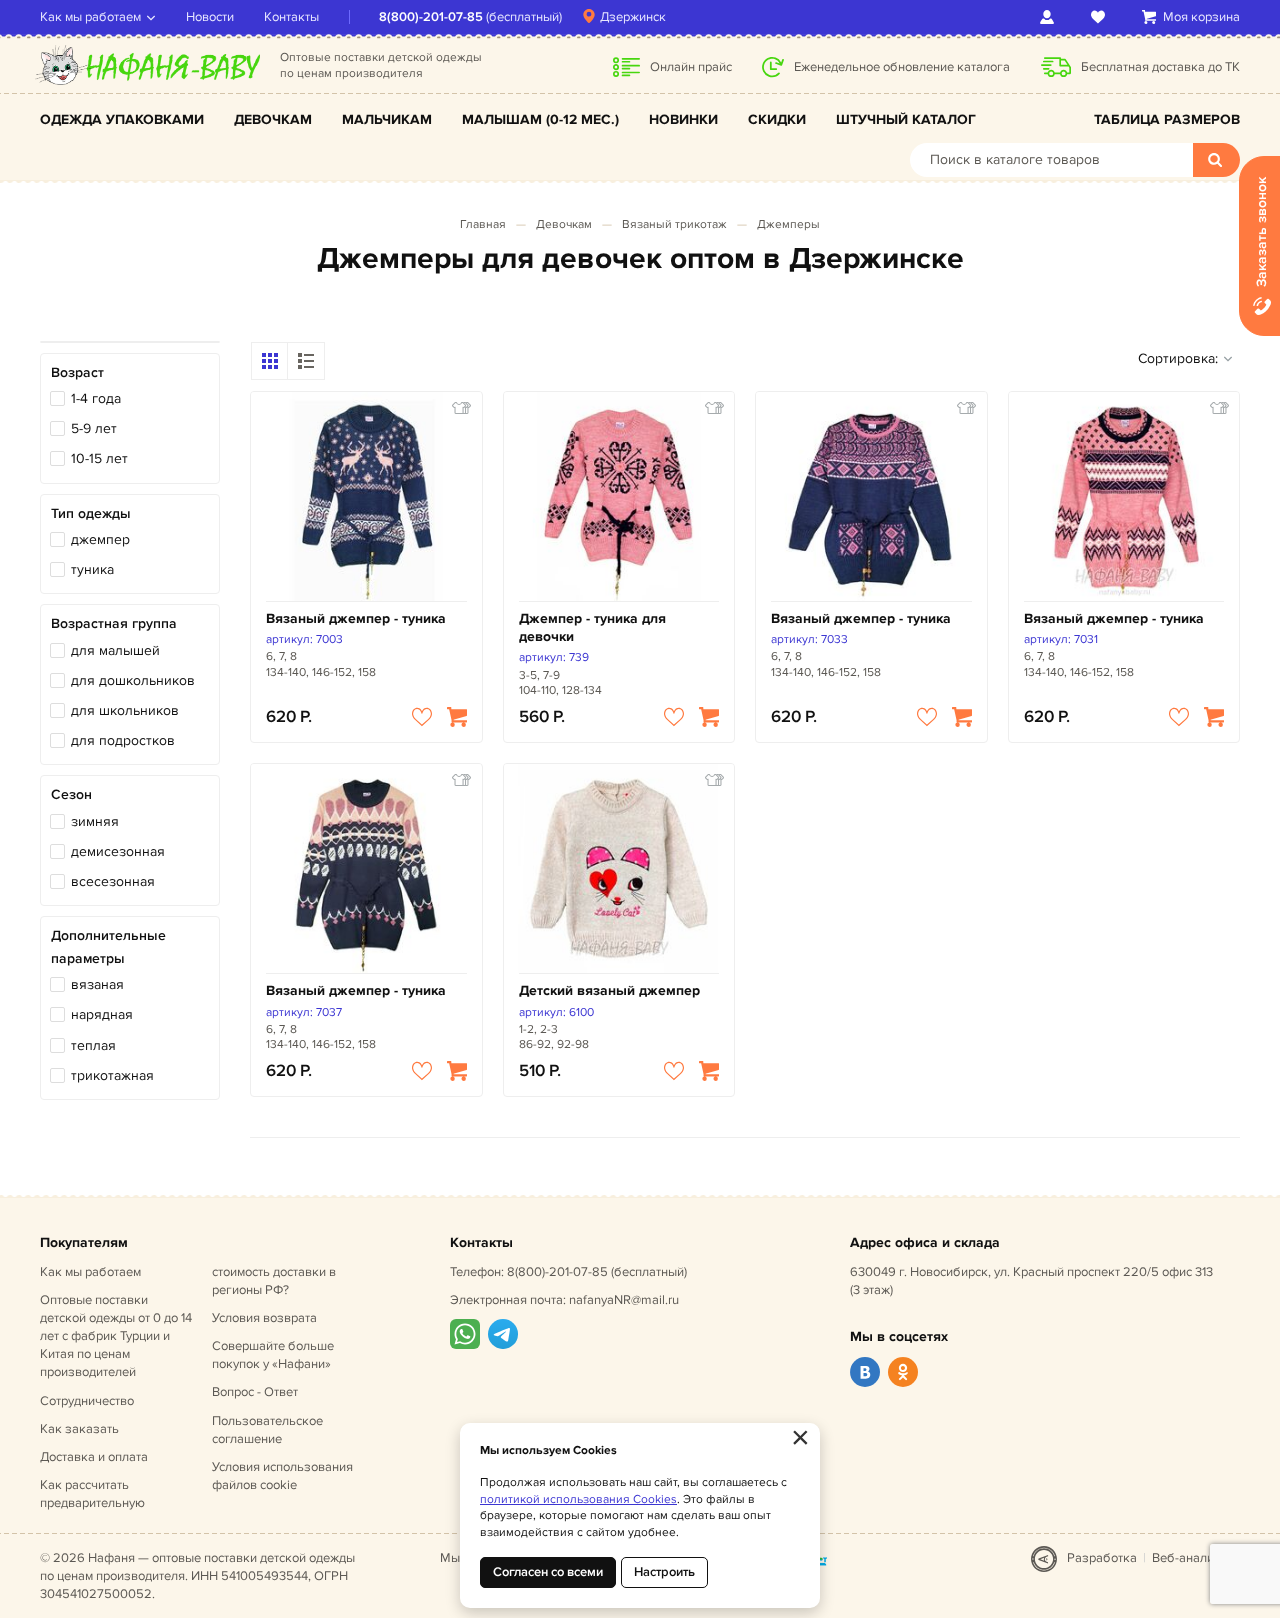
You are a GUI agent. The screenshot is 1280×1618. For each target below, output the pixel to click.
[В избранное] (422, 717)
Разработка (1102, 1558)
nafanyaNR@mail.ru (624, 1300)
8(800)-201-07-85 (431, 17)
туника (92, 569)
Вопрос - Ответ (255, 1392)
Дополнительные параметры (108, 946)
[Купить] (457, 717)
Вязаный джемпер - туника (356, 618)
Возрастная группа (114, 623)
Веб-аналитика (1196, 1558)
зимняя (95, 821)
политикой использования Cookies (578, 1499)
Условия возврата (264, 1318)
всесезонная (113, 881)
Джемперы (788, 224)
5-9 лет (94, 428)
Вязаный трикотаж (674, 224)
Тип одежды (91, 513)
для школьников (125, 710)
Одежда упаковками (122, 119)
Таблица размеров (1167, 119)
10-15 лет (99, 458)
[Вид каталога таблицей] (306, 361)
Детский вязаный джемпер (609, 990)
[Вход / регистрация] (1050, 17)
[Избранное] (1101, 17)
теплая (93, 1045)
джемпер (100, 539)
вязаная (97, 984)
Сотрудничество (87, 1401)
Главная (483, 224)
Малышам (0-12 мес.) (540, 119)
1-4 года (96, 398)
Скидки (777, 119)
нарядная (102, 1014)
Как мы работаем (90, 17)
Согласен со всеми (548, 1572)
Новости (210, 17)
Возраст (77, 372)
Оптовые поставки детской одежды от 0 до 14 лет (116, 1336)
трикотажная (112, 1075)
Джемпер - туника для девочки (592, 627)
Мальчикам (387, 119)
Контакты (291, 17)
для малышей (115, 650)
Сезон (71, 794)
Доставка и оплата (94, 1457)
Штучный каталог (906, 119)
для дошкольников (133, 680)
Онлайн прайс (691, 67)
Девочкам (273, 119)
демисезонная (118, 851)
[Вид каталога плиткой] (270, 361)
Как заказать (79, 1429)
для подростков (123, 740)
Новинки (683, 119)
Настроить (664, 1572)
